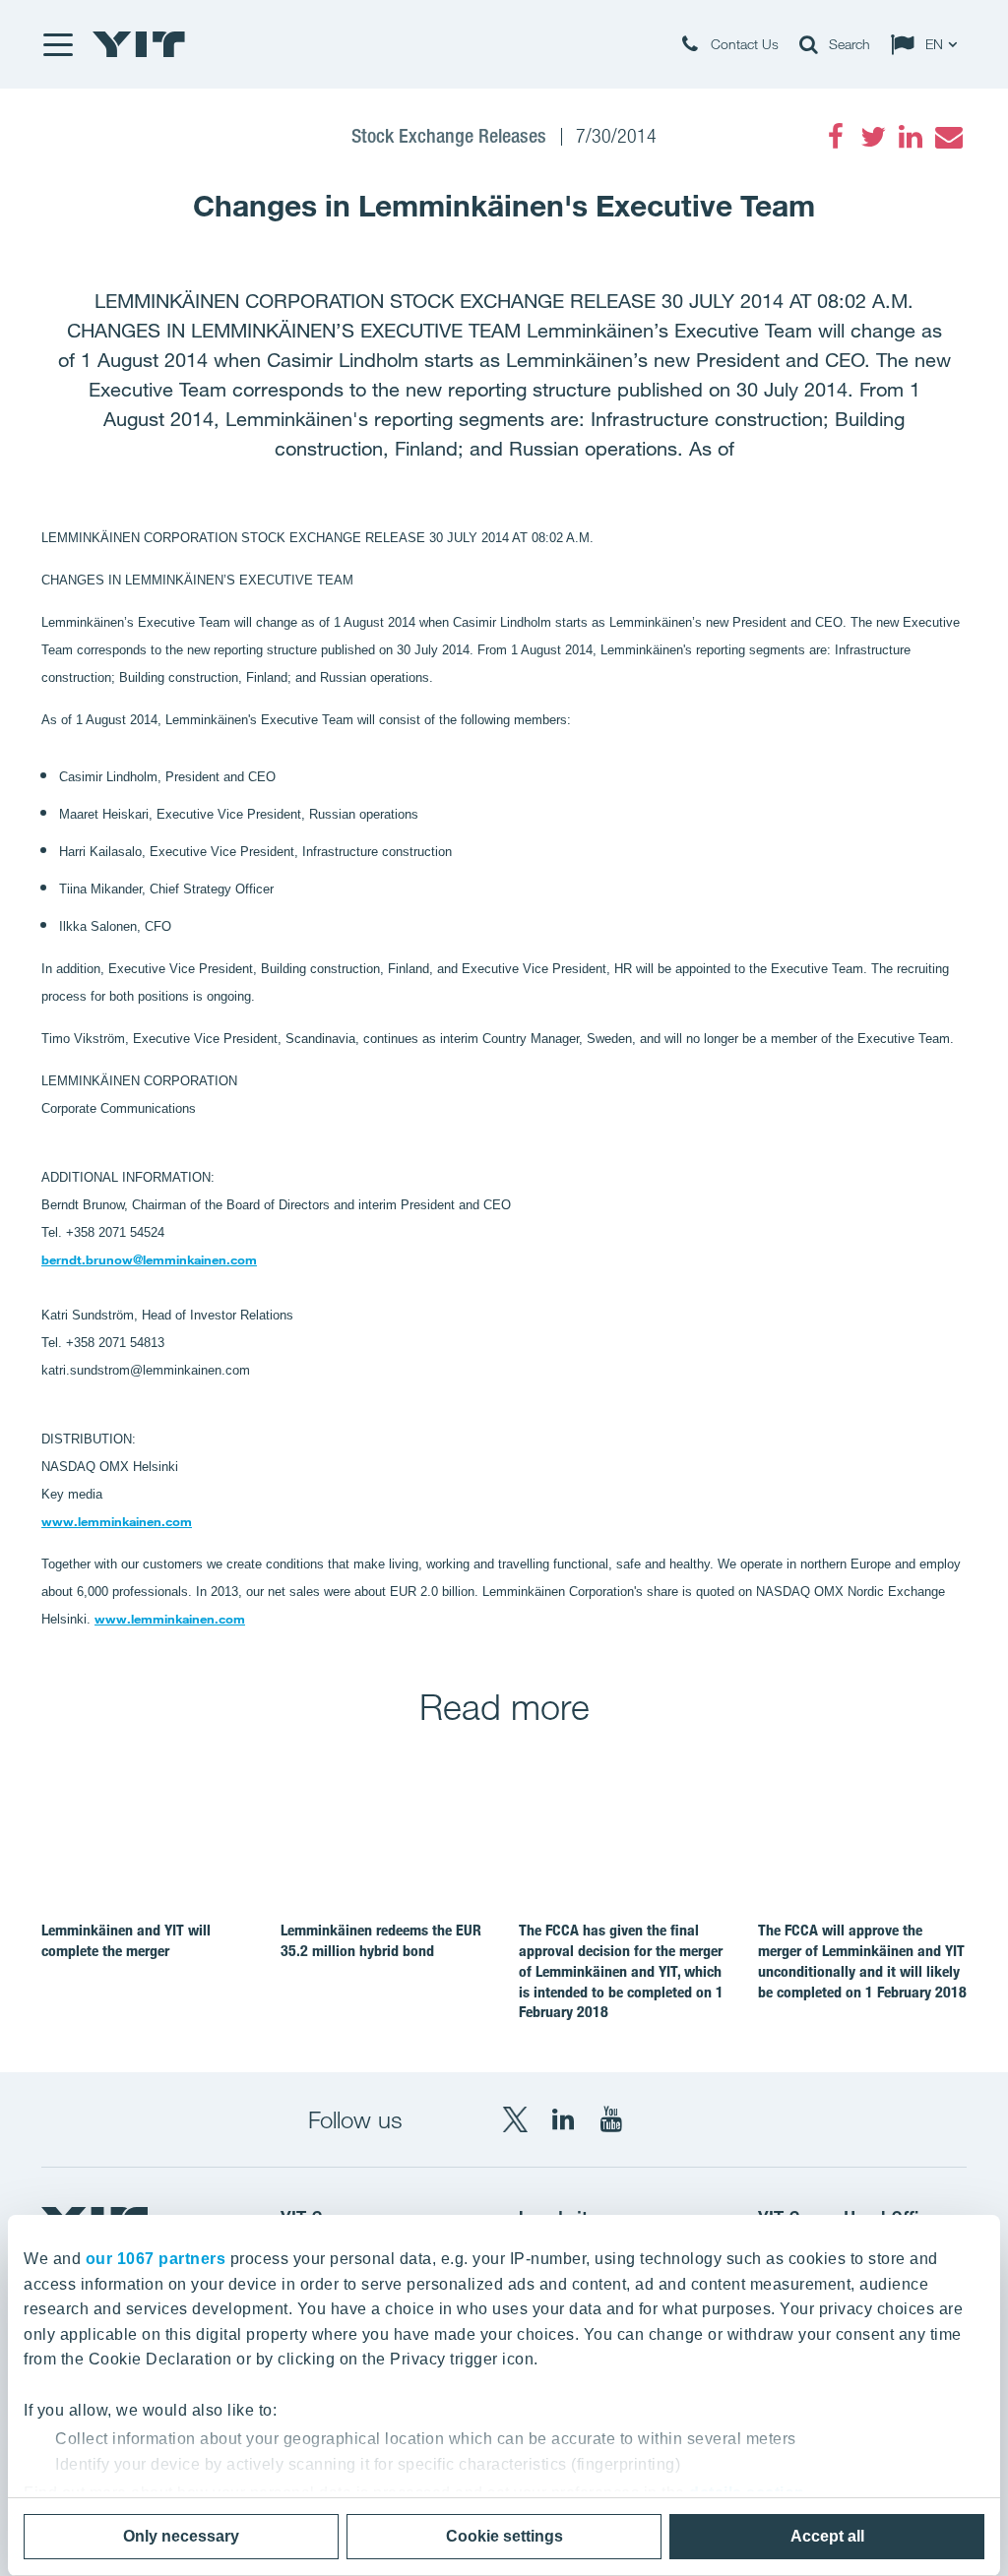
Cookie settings (504, 2536)
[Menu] (57, 44)
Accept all (827, 2536)
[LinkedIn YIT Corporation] (563, 2119)
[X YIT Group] (515, 2119)
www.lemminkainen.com (117, 1521)
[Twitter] (873, 137)
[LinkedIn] (911, 137)
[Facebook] (836, 137)
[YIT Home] (139, 44)
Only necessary (181, 2536)
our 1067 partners (156, 2259)
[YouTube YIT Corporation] (611, 2119)
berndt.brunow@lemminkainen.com (149, 1259)
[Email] (948, 137)
